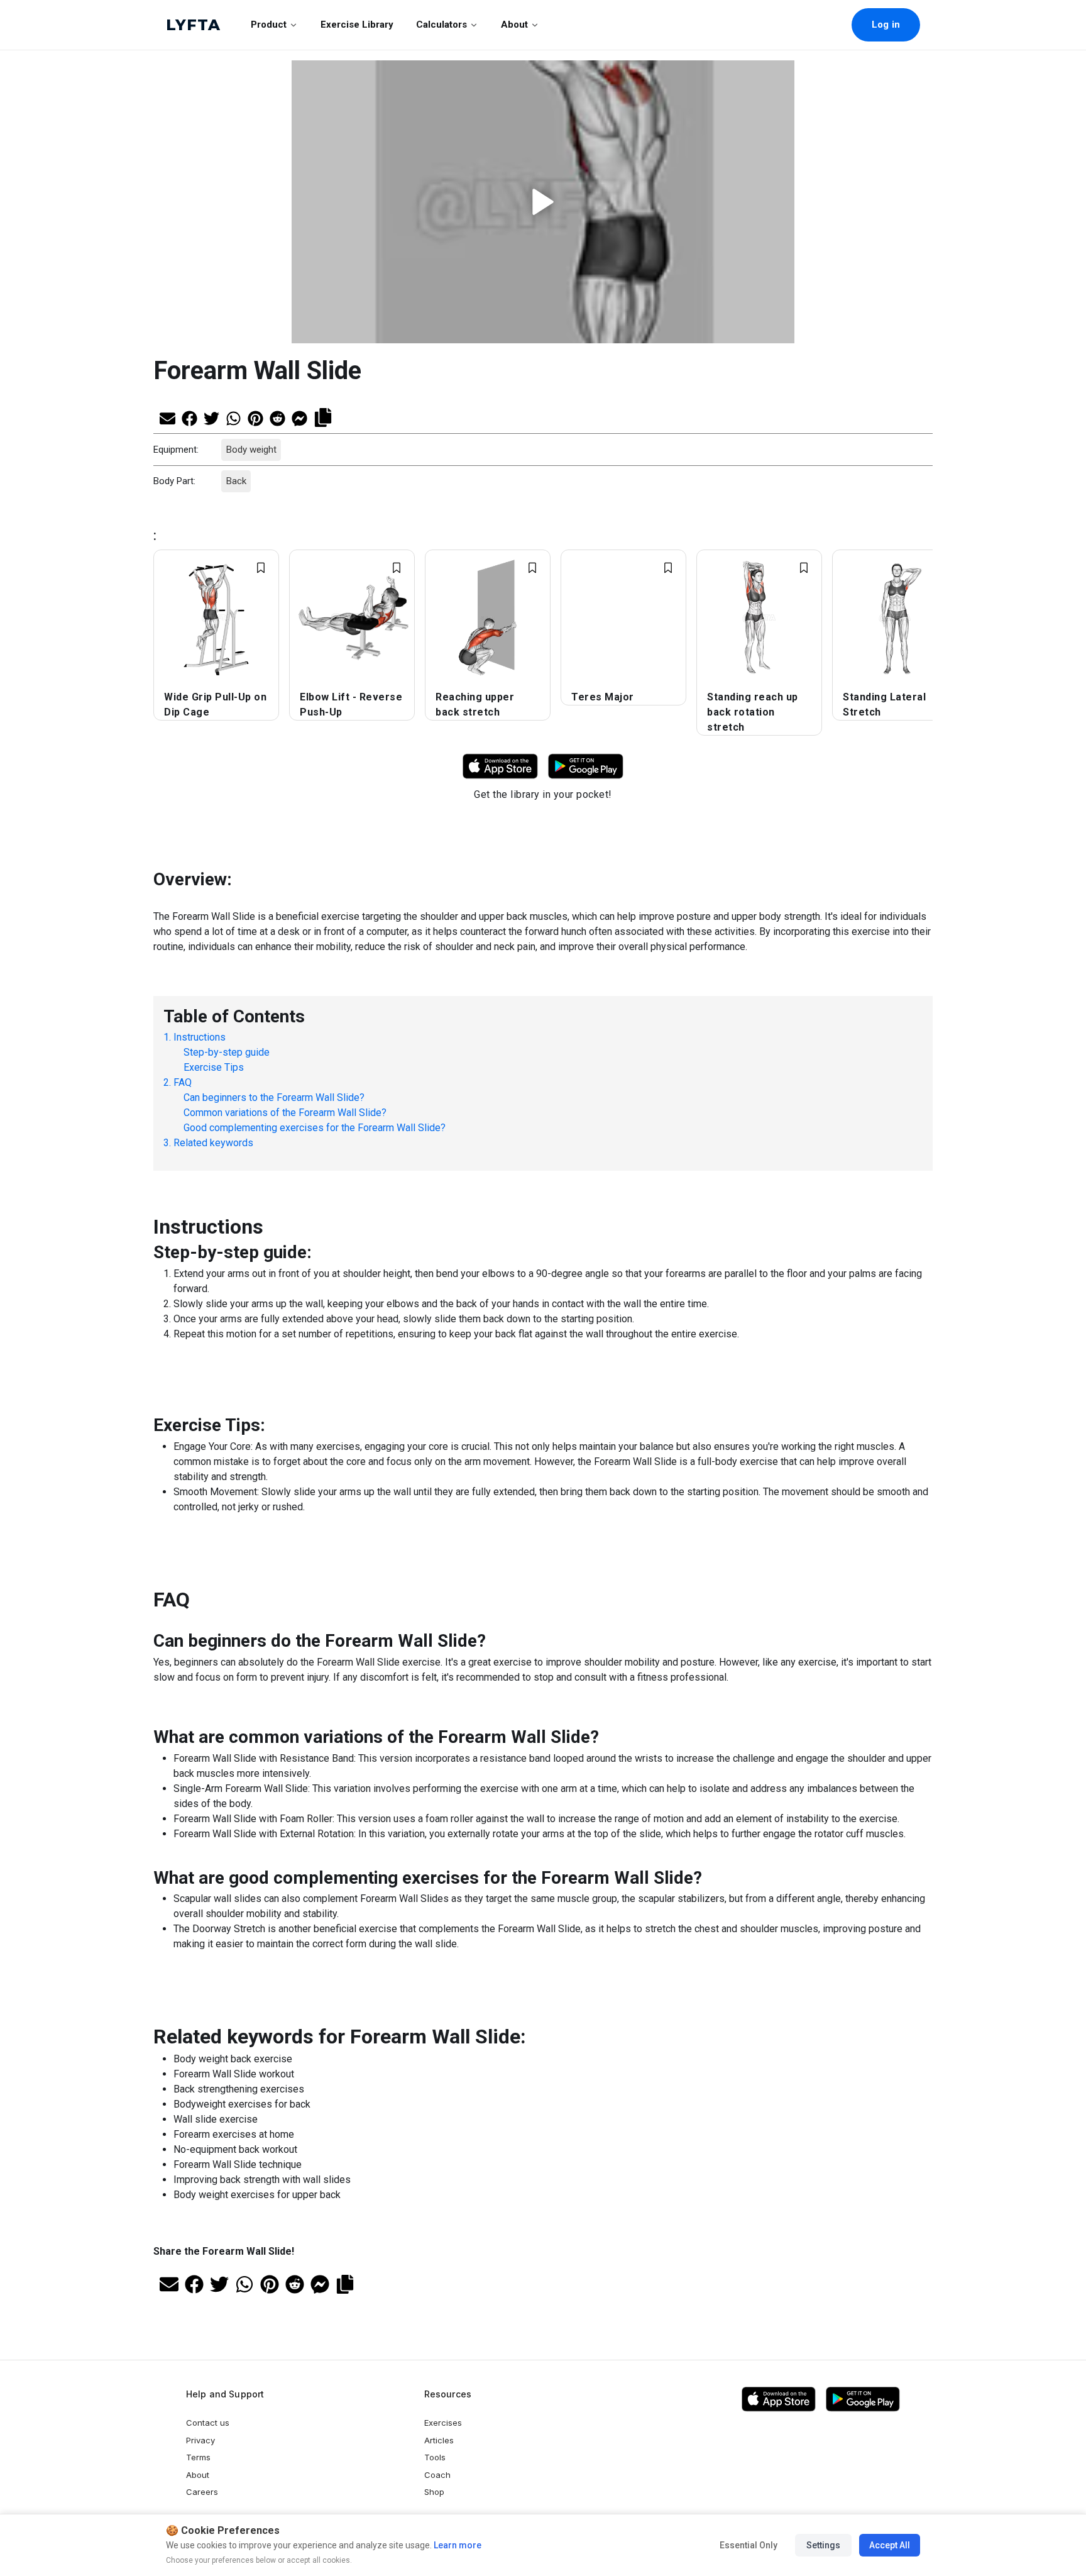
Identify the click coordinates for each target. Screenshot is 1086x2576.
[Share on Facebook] (189, 417)
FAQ (183, 1082)
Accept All (890, 2545)
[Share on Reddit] (277, 417)
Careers (202, 2492)
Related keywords (213, 1143)
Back (236, 481)
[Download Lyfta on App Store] (500, 766)
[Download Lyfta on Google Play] (586, 766)
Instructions (200, 1037)
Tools (435, 2457)
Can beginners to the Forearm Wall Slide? (274, 1097)
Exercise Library (357, 25)
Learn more (457, 2545)
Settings (823, 2545)
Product (269, 25)
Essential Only (749, 2545)
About (514, 25)
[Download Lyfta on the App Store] (779, 2399)
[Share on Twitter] (211, 417)
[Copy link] (323, 416)
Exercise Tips (214, 1067)
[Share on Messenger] (299, 417)
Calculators (442, 25)
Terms (198, 2457)
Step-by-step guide (227, 1052)
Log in (886, 25)
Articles (439, 2440)
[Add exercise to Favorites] (261, 568)
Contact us (208, 2423)
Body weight (251, 450)
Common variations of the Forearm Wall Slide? (285, 1113)
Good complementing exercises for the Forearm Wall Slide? (315, 1128)
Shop (434, 2492)
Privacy (200, 2440)
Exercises (443, 2423)
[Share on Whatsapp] (233, 417)
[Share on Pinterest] (255, 417)
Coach (437, 2475)
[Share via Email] (167, 417)
